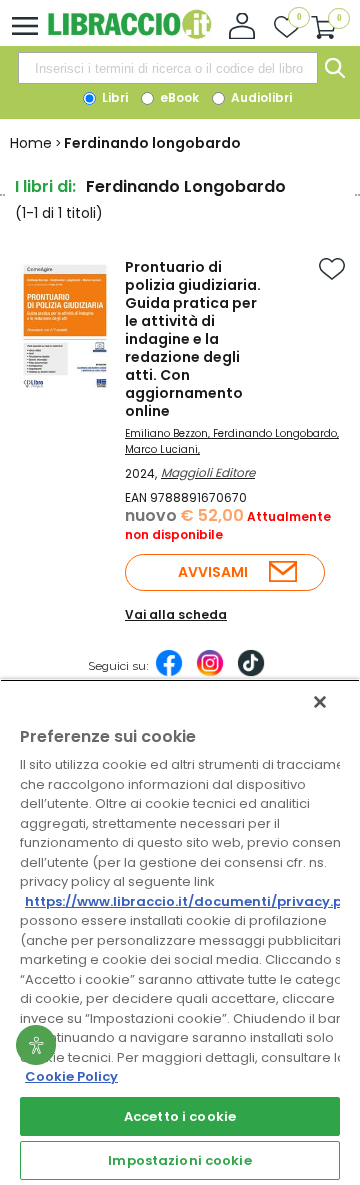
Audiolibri (260, 97)
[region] (180, 932)
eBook (178, 97)
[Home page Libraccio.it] (129, 34)
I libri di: (45, 186)
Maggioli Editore (208, 472)
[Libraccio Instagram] (210, 673)
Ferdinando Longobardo (275, 433)
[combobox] (168, 68)
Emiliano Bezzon (166, 433)
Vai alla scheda (176, 614)
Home (31, 143)
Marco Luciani (161, 449)
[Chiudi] (320, 702)
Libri (113, 97)
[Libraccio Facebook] (169, 673)
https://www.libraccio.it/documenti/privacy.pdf (191, 901)
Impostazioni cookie (179, 1160)
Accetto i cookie (180, 1116)
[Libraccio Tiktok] (251, 673)
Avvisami (213, 572)
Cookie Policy (71, 1076)
